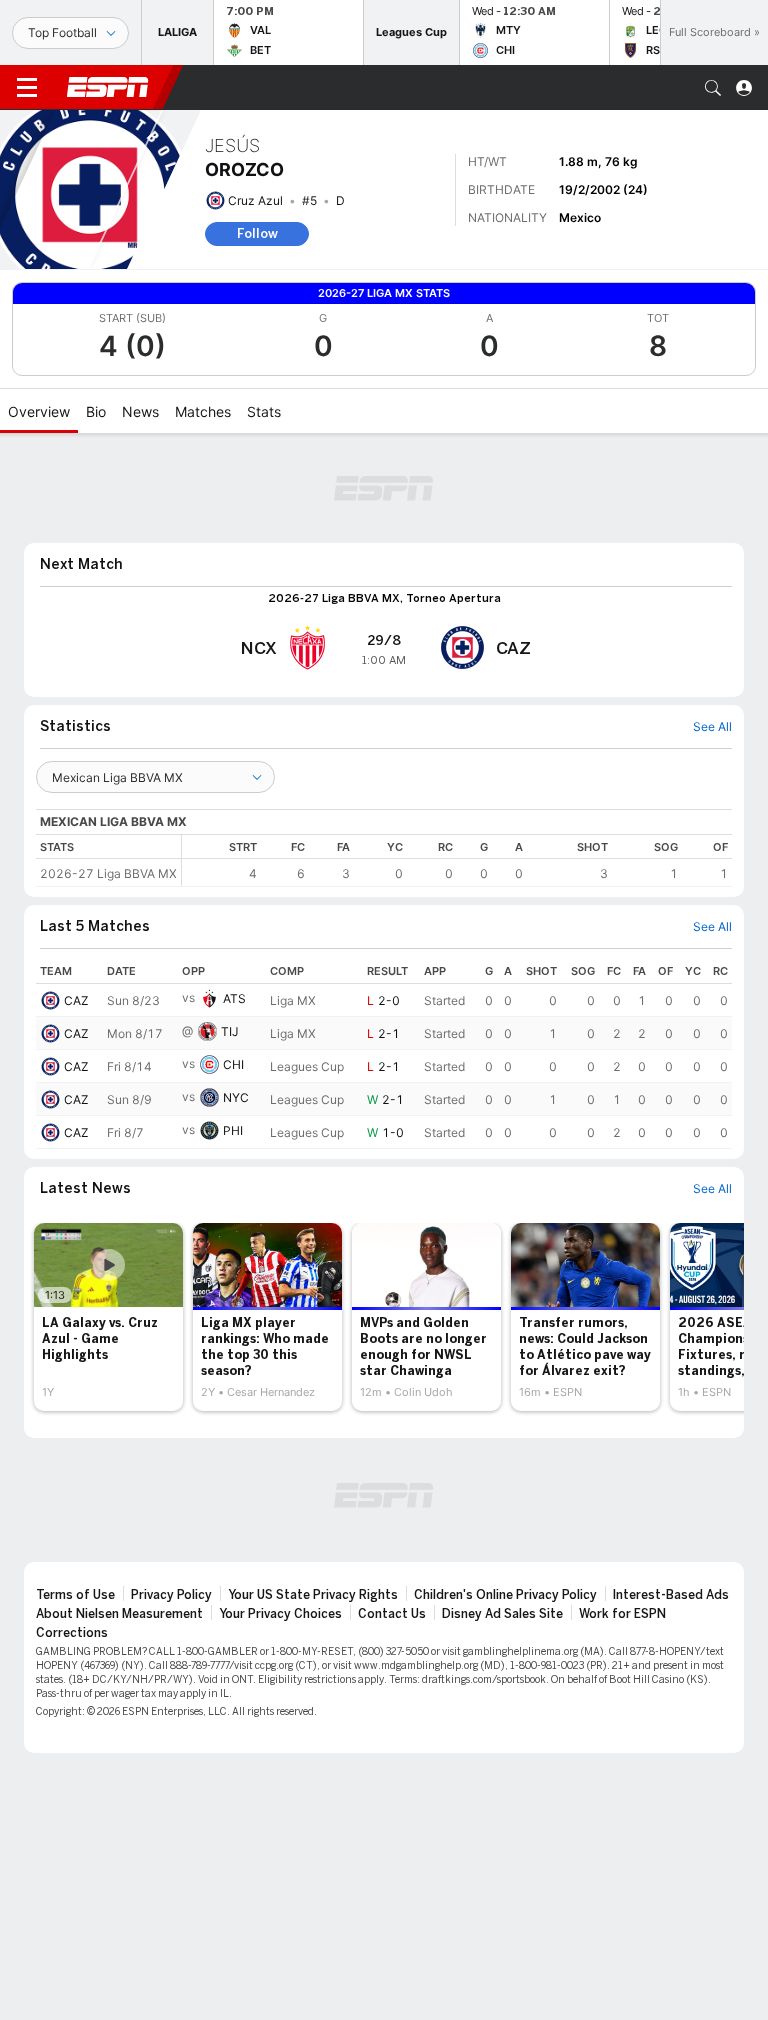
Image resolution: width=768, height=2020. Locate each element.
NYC (236, 1097)
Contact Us (392, 1614)
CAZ (76, 1000)
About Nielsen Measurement (119, 1614)
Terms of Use (75, 1595)
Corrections (72, 1633)
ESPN (108, 87)
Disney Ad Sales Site (502, 1614)
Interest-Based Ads (671, 1595)
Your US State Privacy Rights (313, 1595)
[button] (713, 88)
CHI (233, 1064)
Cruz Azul (255, 200)
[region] (457, 860)
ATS (234, 998)
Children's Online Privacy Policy (505, 1595)
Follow (257, 233)
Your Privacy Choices (280, 1614)
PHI (233, 1130)
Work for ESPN (622, 1614)
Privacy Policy (171, 1595)
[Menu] (27, 88)
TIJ (230, 1031)
